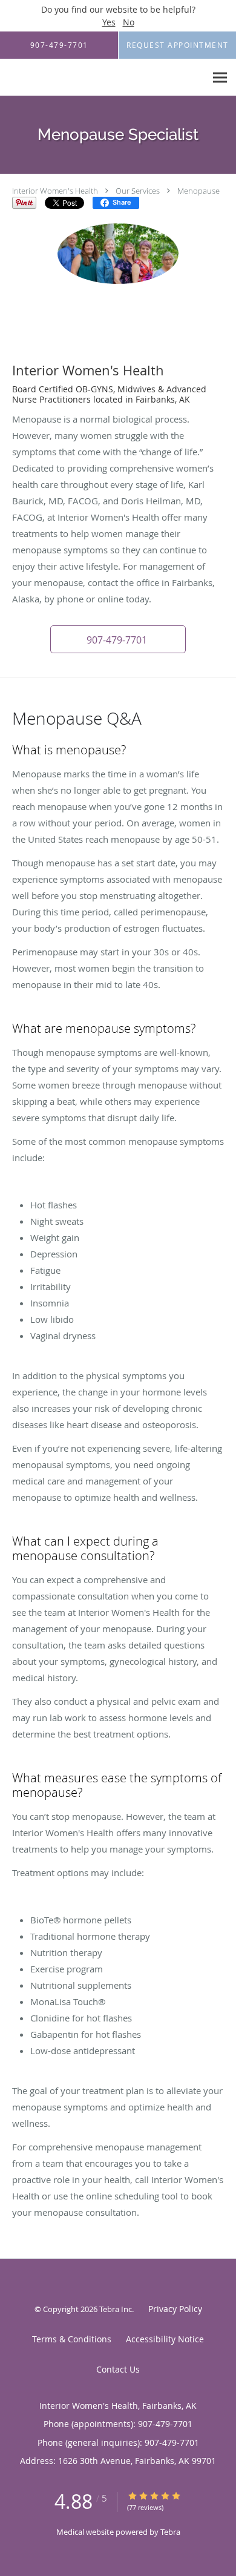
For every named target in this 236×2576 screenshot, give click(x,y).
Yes (109, 22)
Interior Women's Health (55, 191)
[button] (118, 639)
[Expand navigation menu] (220, 78)
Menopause (198, 191)
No (129, 22)
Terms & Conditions (72, 2339)
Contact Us (118, 2369)
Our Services (138, 191)
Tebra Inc (116, 2309)
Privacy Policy (175, 2309)
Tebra (170, 2532)
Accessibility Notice (165, 2339)
